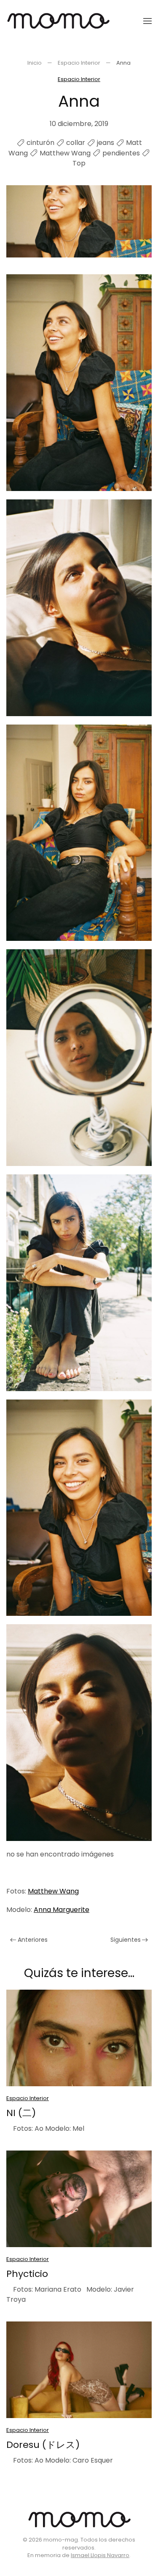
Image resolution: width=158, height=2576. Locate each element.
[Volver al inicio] (58, 21)
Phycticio (27, 2274)
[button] (147, 21)
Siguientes (126, 1940)
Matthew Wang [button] (53, 1891)
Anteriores (33, 1940)
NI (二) (21, 2113)
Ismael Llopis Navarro (100, 2555)
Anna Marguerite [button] (62, 1910)
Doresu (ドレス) (43, 2445)
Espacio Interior (79, 79)
